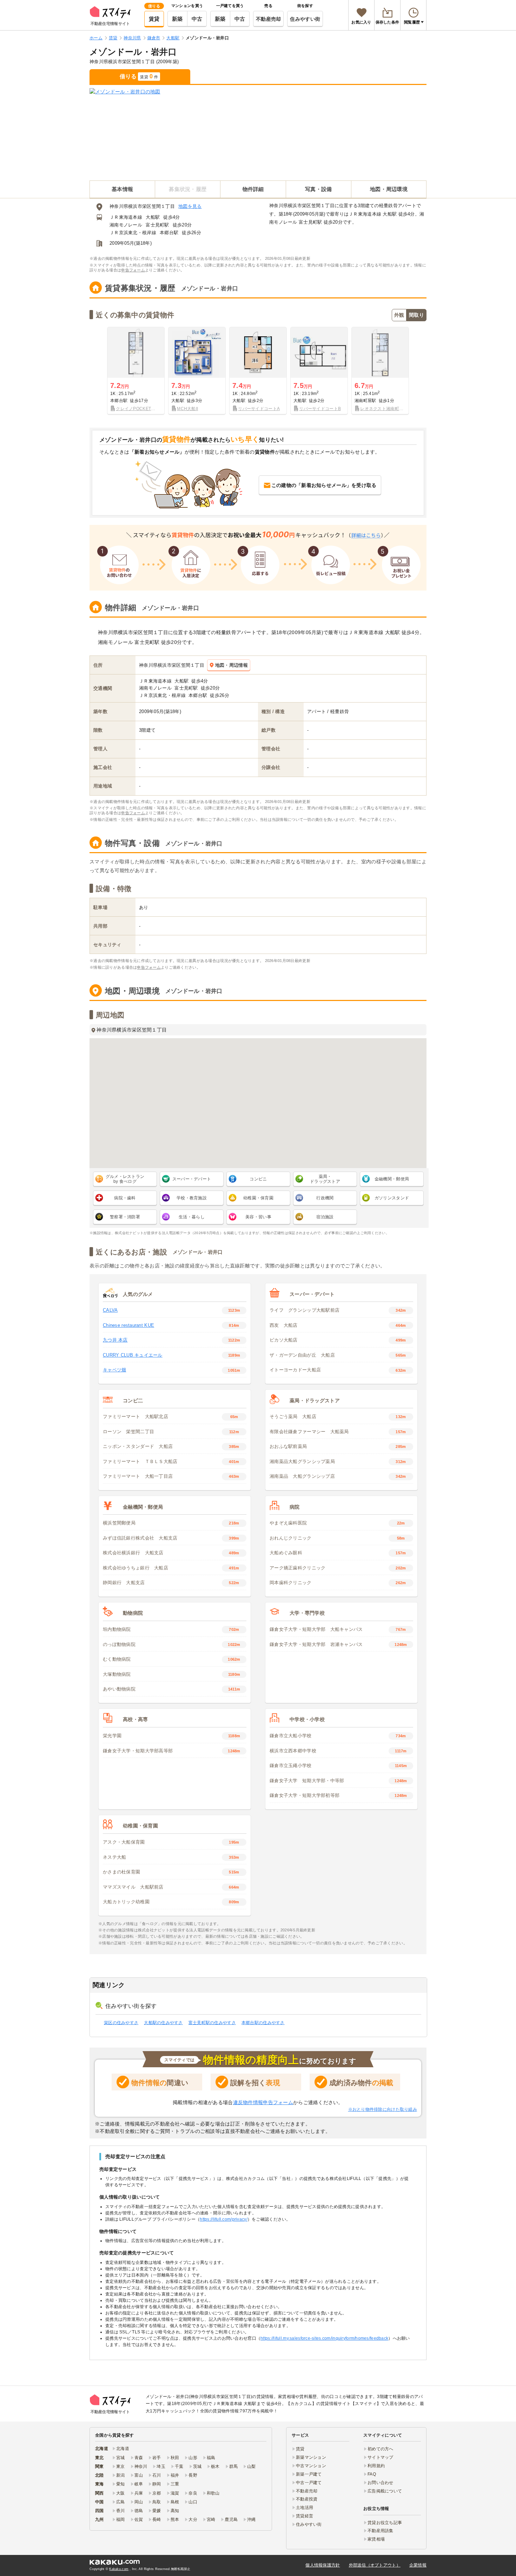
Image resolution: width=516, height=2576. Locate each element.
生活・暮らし (192, 1217)
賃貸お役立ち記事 (385, 2523)
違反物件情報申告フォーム (263, 2102)
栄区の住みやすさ (121, 2023)
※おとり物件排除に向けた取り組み (383, 2109)
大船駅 (153, 217)
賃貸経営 (305, 2516)
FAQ (372, 2474)
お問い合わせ (381, 2483)
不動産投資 (307, 2499)
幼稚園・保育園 (258, 1198)
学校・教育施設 (192, 1198)
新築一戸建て (309, 2474)
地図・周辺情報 (231, 665)
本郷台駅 (169, 233)
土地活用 (305, 2508)
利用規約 (376, 2466)
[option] (136, 371)
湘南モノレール (126, 225)
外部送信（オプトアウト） (375, 2565)
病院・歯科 (125, 1198)
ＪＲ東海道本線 (126, 217)
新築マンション (311, 2457)
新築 (177, 19)
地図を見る (190, 206)
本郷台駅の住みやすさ (263, 2023)
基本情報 (122, 189)
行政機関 (325, 1198)
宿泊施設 (325, 1217)
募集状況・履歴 (188, 189)
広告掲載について (385, 2491)
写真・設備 (318, 189)
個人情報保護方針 (323, 2565)
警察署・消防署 (125, 1217)
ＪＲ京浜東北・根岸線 (133, 233)
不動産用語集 (381, 2531)
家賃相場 (376, 2539)
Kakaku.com (119, 2569)
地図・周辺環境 (389, 189)
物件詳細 (253, 189)
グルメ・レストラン (125, 1179)
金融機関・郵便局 (392, 1179)
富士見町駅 (157, 225)
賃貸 (154, 19)
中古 (197, 19)
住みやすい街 (305, 19)
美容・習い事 (258, 1217)
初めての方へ (381, 2449)
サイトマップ (381, 2457)
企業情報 (418, 2565)
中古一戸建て (309, 2483)
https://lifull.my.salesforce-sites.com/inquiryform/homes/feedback (324, 2338)
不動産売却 (268, 19)
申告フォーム (133, 270)
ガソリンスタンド (392, 1198)
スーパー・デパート (192, 1179)
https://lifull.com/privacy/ (224, 2219)
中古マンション (311, 2466)
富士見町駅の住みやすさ (212, 2023)
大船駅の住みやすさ (163, 2023)
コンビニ (258, 1179)
